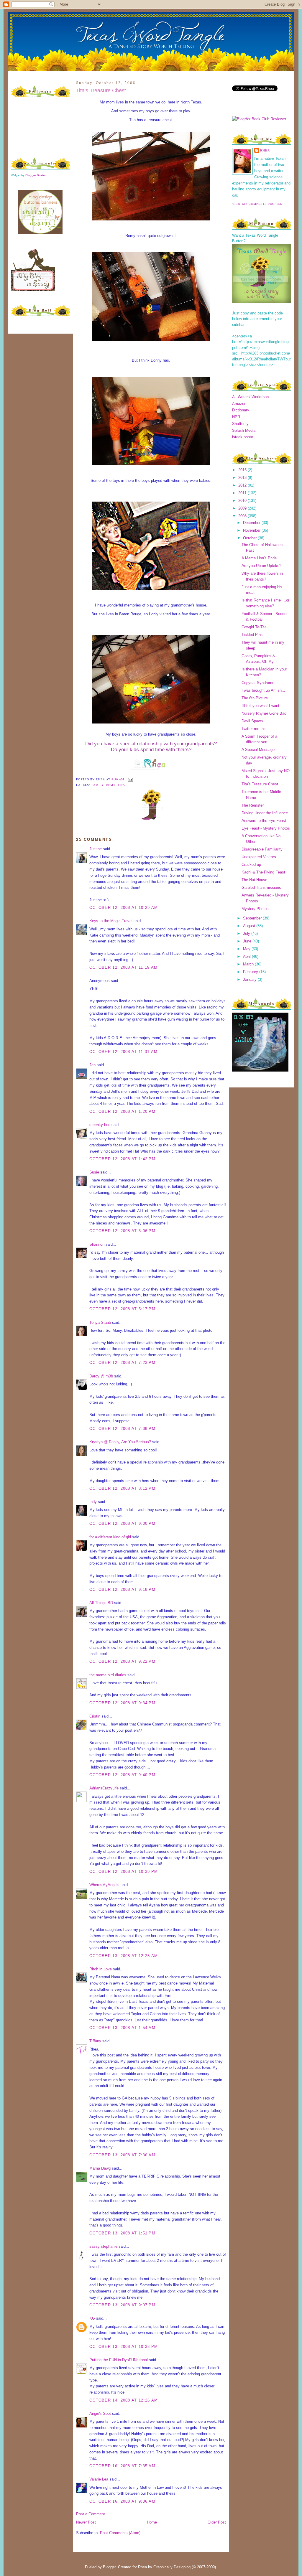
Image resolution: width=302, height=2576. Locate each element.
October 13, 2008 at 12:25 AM (124, 1956)
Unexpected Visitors (259, 857)
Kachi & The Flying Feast (263, 872)
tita (121, 785)
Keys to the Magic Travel (111, 921)
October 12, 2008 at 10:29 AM (124, 908)
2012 (243, 485)
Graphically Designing (172, 2567)
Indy (93, 1502)
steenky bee (100, 1125)
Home (152, 2522)
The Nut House (254, 880)
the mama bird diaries (108, 1675)
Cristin (95, 1716)
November (252, 530)
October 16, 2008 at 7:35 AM (122, 2466)
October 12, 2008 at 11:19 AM (123, 967)
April (247, 956)
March (249, 964)
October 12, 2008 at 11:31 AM (123, 1052)
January (250, 979)
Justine (96, 849)
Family (97, 785)
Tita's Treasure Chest (101, 90)
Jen (92, 1065)
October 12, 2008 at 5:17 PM (122, 1309)
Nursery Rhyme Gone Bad (264, 713)
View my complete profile (257, 204)
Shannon (97, 1244)
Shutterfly (240, 424)
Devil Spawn (252, 721)
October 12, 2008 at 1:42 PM (122, 1159)
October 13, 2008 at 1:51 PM (122, 2233)
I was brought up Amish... (263, 690)
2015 (243, 470)
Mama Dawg (100, 2168)
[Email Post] (130, 779)
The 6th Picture (255, 698)
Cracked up (251, 865)
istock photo (243, 437)
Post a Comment (91, 2514)
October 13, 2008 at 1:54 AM (122, 2028)
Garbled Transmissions (261, 887)
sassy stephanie (103, 2246)
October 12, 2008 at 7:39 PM (122, 1429)
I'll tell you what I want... (262, 706)
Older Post (217, 2522)
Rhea (265, 150)
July (247, 933)
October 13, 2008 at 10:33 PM (124, 2347)
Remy (111, 785)
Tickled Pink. (253, 635)
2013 (243, 478)
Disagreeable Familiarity (262, 849)
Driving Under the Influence (265, 813)
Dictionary (241, 410)
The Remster (253, 805)
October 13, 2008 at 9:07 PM (122, 2305)
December (252, 523)
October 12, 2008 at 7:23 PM (122, 1363)
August (250, 926)
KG (92, 2318)
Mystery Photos (255, 909)
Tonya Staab (100, 1322)
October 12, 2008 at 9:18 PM (122, 1589)
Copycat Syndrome (258, 683)
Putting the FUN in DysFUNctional (119, 2360)
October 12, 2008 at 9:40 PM (122, 1775)
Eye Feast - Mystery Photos (266, 828)
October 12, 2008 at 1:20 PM (122, 1111)
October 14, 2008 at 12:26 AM (124, 2400)
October (250, 538)
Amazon (239, 404)
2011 (243, 493)
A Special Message (258, 750)
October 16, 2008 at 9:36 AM (122, 2501)
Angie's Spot (100, 2413)
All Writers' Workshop (250, 397)
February (251, 972)
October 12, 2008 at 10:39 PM (124, 1872)
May (247, 949)
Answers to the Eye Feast (264, 821)
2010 (243, 501)
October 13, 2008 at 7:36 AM (122, 2155)
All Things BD (101, 1603)
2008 (243, 516)
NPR (236, 417)
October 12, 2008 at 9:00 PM (122, 1523)
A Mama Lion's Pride (259, 558)
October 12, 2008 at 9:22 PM (122, 1661)
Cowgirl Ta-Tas (254, 627)
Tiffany (95, 2041)
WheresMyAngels (104, 1885)
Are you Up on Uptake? (261, 566)
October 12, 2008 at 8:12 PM (122, 1488)
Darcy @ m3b (101, 1376)
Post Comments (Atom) (120, 2533)
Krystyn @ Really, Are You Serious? (120, 1442)
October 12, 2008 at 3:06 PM (122, 1231)
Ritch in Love (101, 1969)
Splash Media (244, 430)
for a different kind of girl (110, 1537)
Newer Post (86, 2522)
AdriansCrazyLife (104, 1788)
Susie (94, 1172)
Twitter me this (254, 729)
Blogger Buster (36, 175)
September (253, 918)
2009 (243, 508)
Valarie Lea (99, 2479)
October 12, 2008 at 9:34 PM (122, 1703)
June (248, 941)
